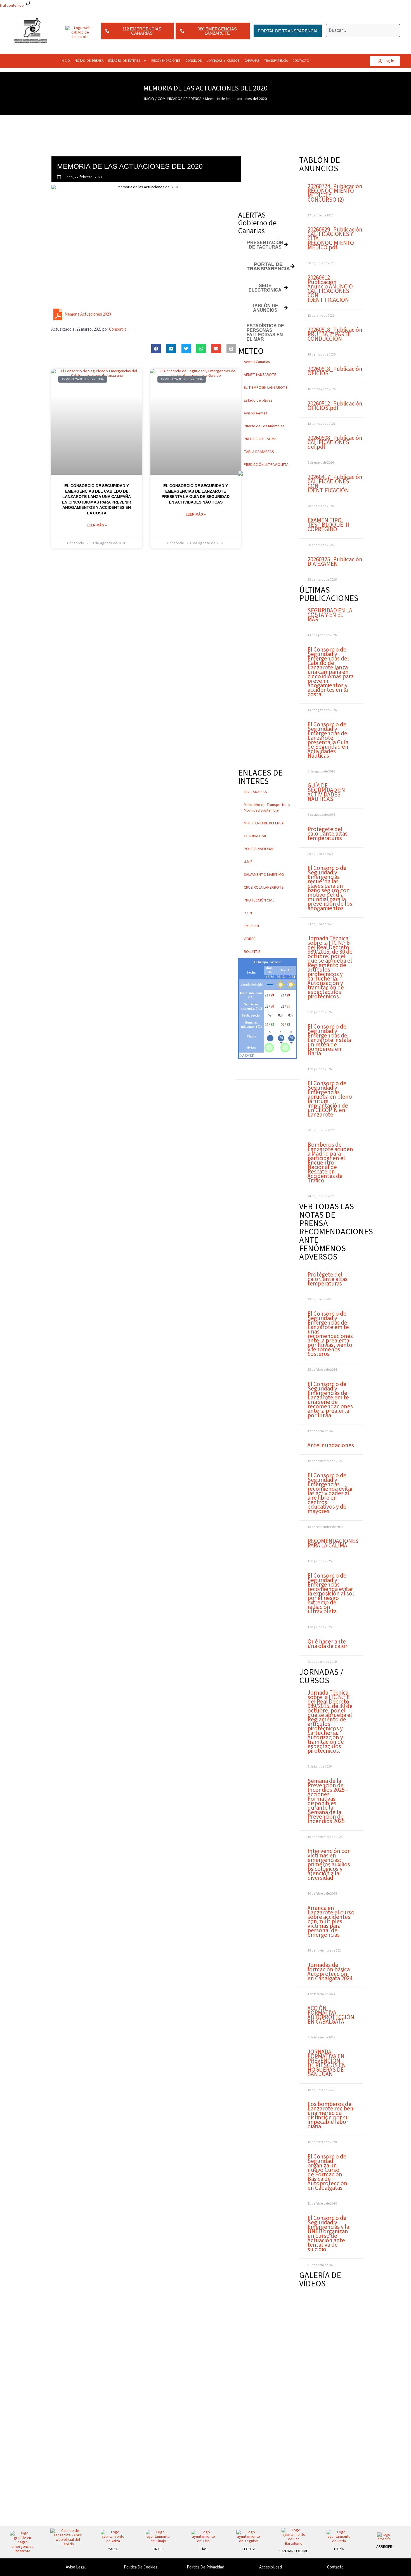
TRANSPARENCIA (276, 61)
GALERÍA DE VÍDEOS (320, 2280)
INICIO (65, 61)
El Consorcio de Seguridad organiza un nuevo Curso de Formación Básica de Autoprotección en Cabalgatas (327, 2172)
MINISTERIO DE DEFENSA (264, 823)
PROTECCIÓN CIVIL (259, 900)
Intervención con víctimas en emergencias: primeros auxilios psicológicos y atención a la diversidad (329, 1864)
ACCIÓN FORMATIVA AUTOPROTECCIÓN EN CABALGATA (331, 2015)
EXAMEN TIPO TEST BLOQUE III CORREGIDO (328, 525)
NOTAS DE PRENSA (89, 61)
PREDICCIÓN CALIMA (260, 439)
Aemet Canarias (257, 362)
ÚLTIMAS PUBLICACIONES (329, 594)
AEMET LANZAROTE (260, 375)
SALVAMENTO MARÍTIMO (264, 875)
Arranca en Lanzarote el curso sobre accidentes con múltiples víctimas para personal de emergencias (331, 1921)
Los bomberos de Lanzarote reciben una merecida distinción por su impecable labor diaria (330, 2115)
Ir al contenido (12, 6)
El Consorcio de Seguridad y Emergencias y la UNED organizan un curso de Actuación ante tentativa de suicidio (328, 2234)
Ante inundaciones (331, 1445)
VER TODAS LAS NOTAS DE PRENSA (327, 1215)
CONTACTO (301, 61)
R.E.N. (248, 913)
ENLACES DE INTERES (124, 61)
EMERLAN (251, 926)
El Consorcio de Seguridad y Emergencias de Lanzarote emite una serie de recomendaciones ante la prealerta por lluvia (330, 1400)
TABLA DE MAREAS (259, 452)
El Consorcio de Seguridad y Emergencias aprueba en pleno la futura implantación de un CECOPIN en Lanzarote (330, 1099)
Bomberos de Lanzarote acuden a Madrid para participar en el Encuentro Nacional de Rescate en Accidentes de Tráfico (330, 1163)
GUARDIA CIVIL (255, 836)
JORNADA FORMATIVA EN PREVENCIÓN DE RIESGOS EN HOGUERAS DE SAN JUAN (327, 2063)
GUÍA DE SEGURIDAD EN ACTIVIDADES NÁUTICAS (326, 792)
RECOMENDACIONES (166, 61)
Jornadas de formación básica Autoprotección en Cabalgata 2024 (330, 1972)
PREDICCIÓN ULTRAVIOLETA (266, 465)
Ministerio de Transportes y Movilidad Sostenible (267, 808)
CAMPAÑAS (252, 61)
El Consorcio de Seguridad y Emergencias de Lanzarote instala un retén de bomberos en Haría (329, 1040)
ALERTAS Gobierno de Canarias (257, 223)
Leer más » (97, 525)
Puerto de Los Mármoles (264, 426)
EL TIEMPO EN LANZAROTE (266, 388)
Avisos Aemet (255, 413)
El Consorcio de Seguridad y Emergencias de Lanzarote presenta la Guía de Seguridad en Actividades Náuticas (328, 740)
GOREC (250, 939)
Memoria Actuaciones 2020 (88, 314)
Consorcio (118, 329)
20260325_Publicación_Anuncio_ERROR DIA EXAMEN (357, 562)
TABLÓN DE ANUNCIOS (320, 164)
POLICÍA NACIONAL (259, 849)
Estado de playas (258, 400)
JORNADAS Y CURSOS (223, 61)
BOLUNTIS (252, 952)
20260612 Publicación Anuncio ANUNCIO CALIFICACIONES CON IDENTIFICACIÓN (330, 289)
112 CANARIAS (255, 792)
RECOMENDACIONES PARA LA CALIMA (333, 1543)
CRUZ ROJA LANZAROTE (264, 888)
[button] (156, 349)
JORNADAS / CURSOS (321, 1676)
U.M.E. (249, 862)
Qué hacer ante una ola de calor (328, 1644)
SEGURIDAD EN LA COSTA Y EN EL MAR (330, 615)
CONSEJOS (194, 61)
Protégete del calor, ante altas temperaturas (328, 834)
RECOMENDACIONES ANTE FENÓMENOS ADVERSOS (336, 1244)
